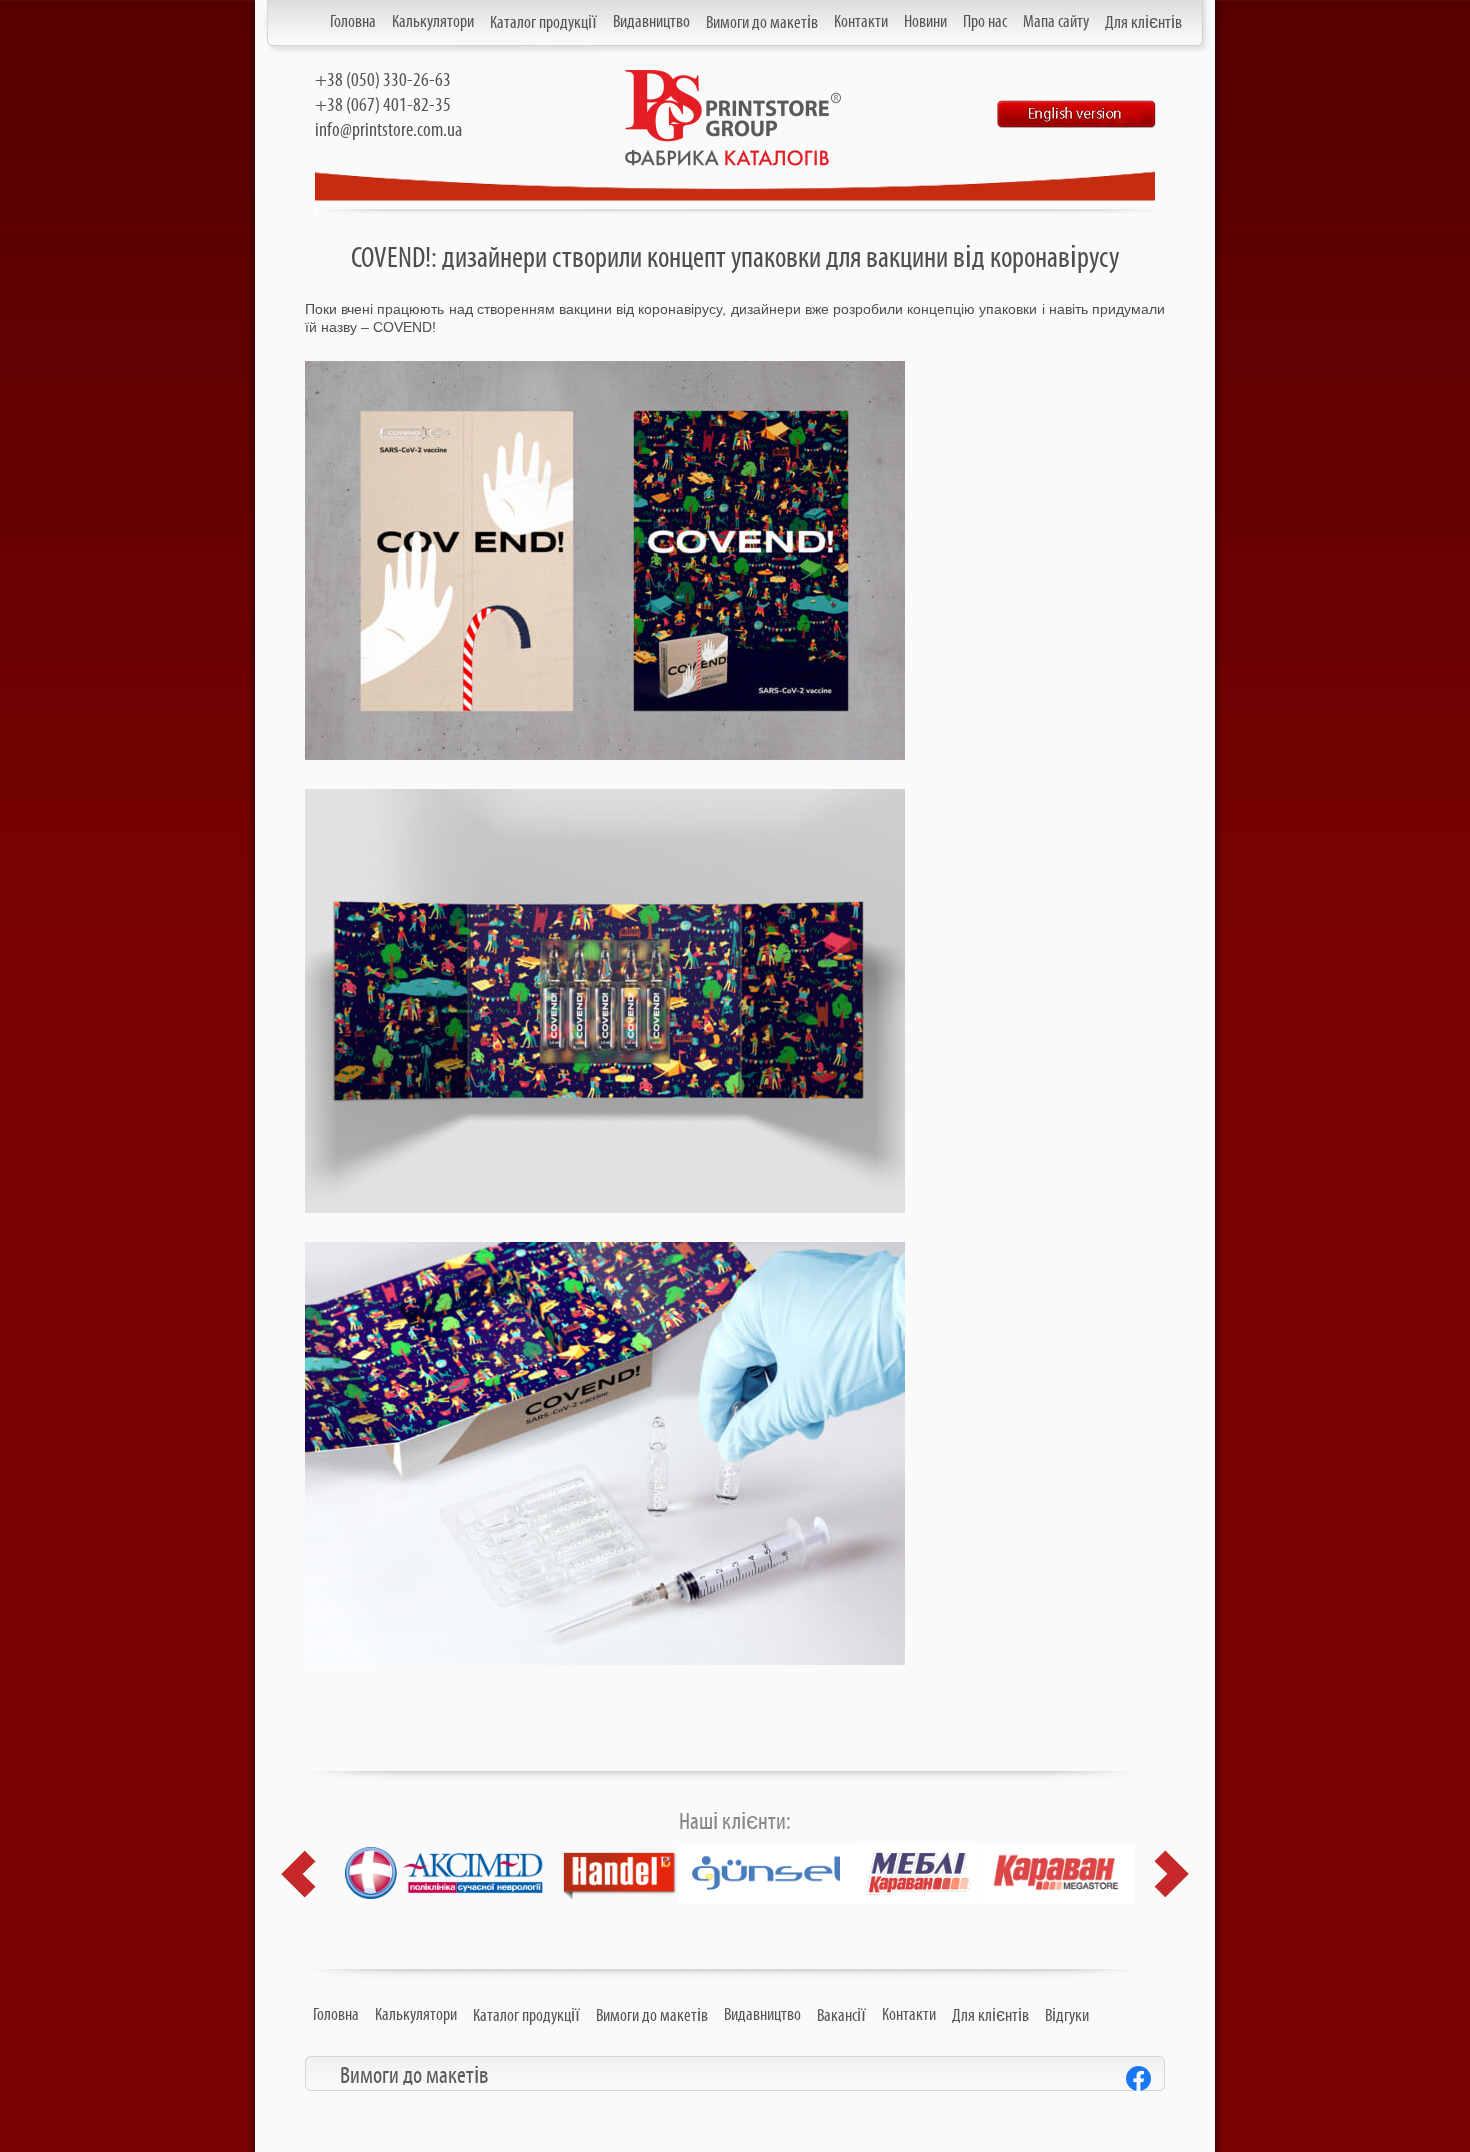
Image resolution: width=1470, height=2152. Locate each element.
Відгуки (1067, 2016)
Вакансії (841, 2016)
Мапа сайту (1056, 22)
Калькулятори (433, 22)
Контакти (861, 22)
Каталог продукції (543, 23)
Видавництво (651, 22)
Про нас (985, 22)
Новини (925, 22)
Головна (353, 22)
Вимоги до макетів (762, 23)
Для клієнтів (1143, 23)
